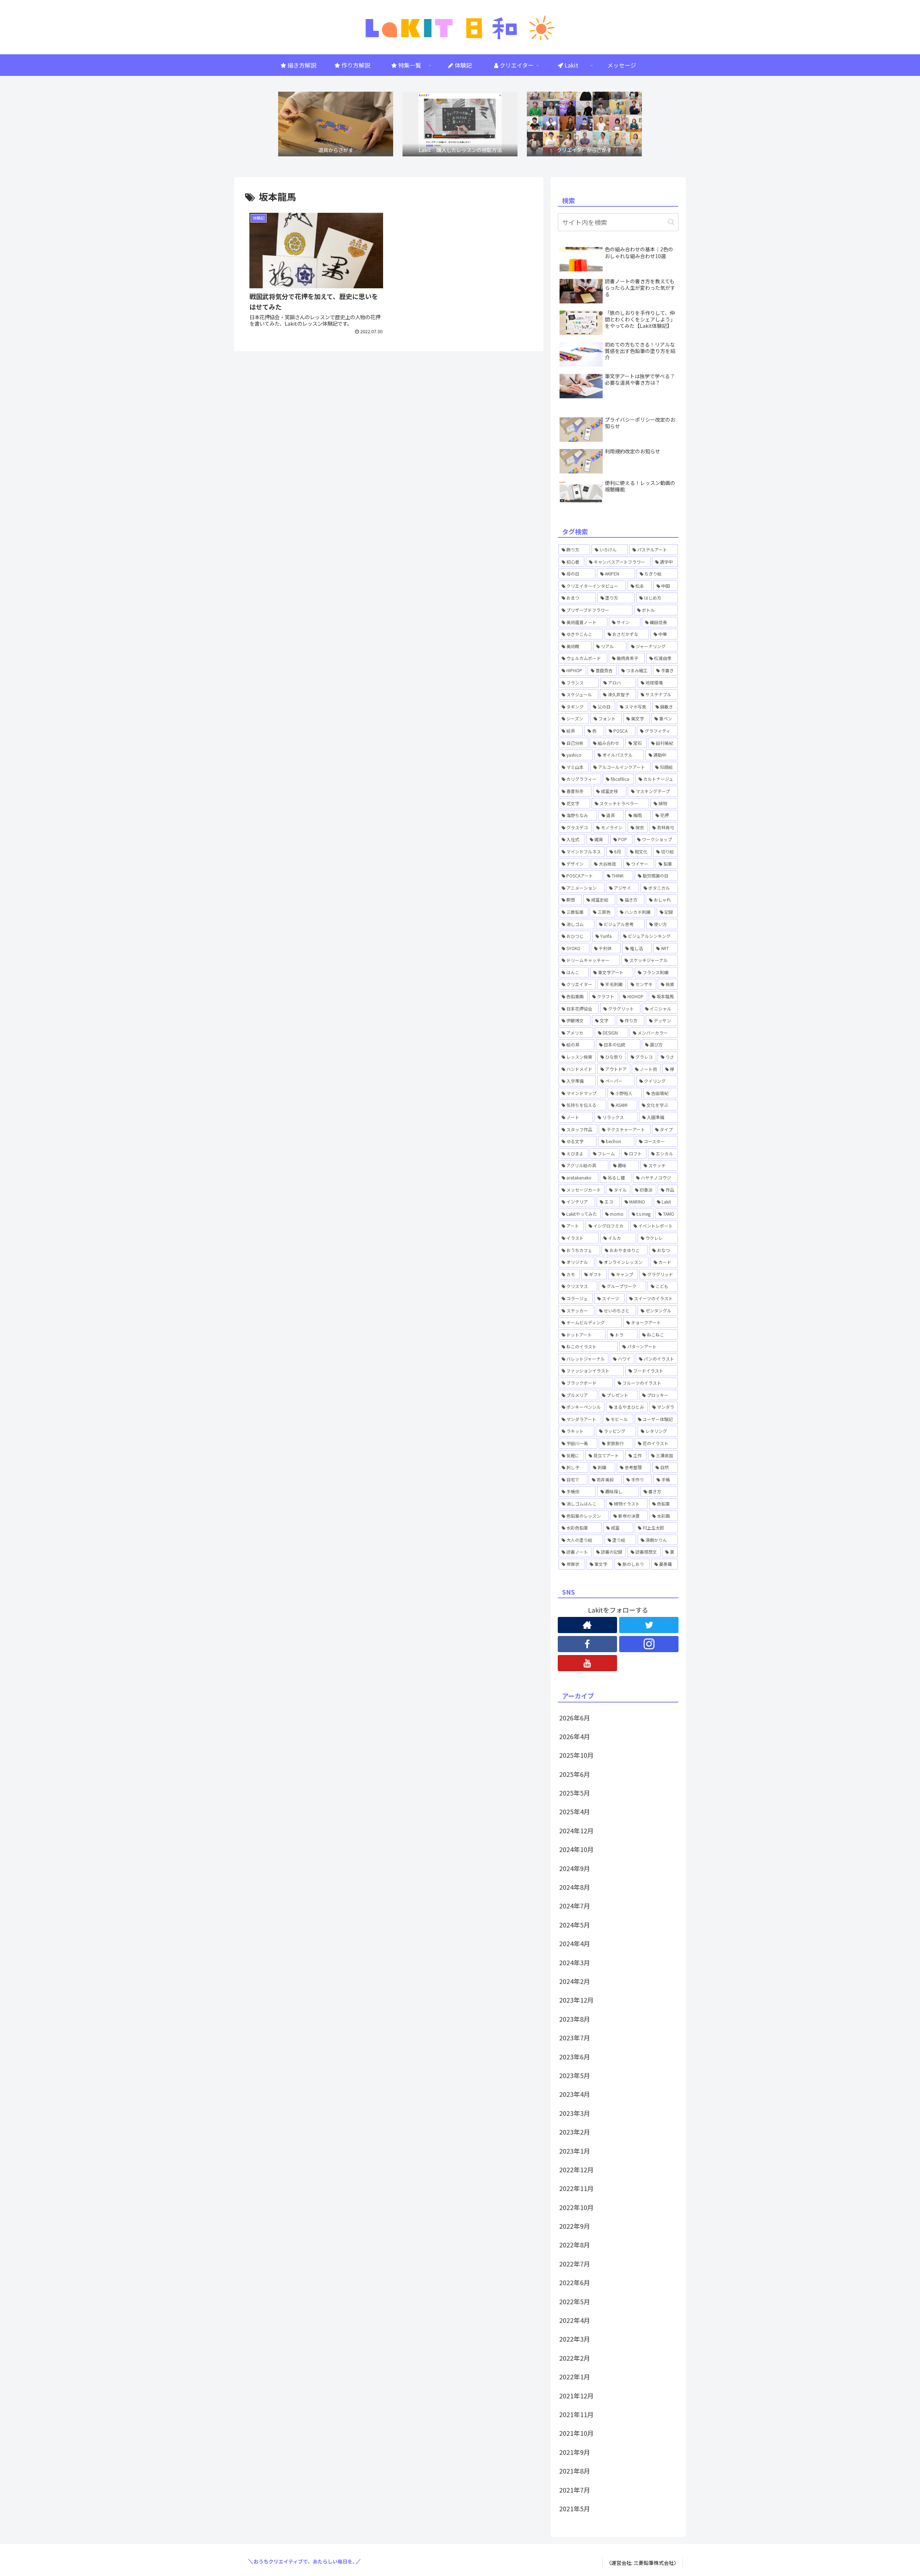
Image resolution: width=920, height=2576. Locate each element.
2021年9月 (575, 2452)
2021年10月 (576, 2433)
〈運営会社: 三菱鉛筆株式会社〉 (643, 2563)
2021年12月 (576, 2396)
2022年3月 (575, 2339)
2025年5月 (575, 1793)
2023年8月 (575, 2019)
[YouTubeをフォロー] (587, 1663)
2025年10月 (576, 1755)
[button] (671, 222)
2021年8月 (575, 2471)
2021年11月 (576, 2414)
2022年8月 (575, 2245)
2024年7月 (575, 1906)
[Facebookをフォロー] (587, 1644)
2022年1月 (575, 2376)
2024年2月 (575, 1981)
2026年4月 (575, 1736)
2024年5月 (575, 1925)
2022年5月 (575, 2301)
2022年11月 (576, 2188)
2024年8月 (575, 1887)
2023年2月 (575, 2132)
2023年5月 (575, 2075)
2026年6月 (575, 1718)
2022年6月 (575, 2282)
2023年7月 (575, 2038)
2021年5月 (575, 2508)
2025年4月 (575, 1811)
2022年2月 (575, 2358)
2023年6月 (575, 2057)
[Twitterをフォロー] (649, 1625)
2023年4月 (575, 2094)
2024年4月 (575, 1943)
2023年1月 (575, 2151)
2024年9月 (575, 1868)
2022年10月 (576, 2207)
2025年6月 (575, 1774)
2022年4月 (575, 2320)
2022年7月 (575, 2264)
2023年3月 (575, 2113)
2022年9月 (575, 2226)
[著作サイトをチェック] (587, 1625)
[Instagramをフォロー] (649, 1644)
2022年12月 (576, 2169)
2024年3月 (575, 1962)
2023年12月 (576, 2000)
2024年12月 (576, 1830)
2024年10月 (576, 1849)
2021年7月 (575, 2490)
